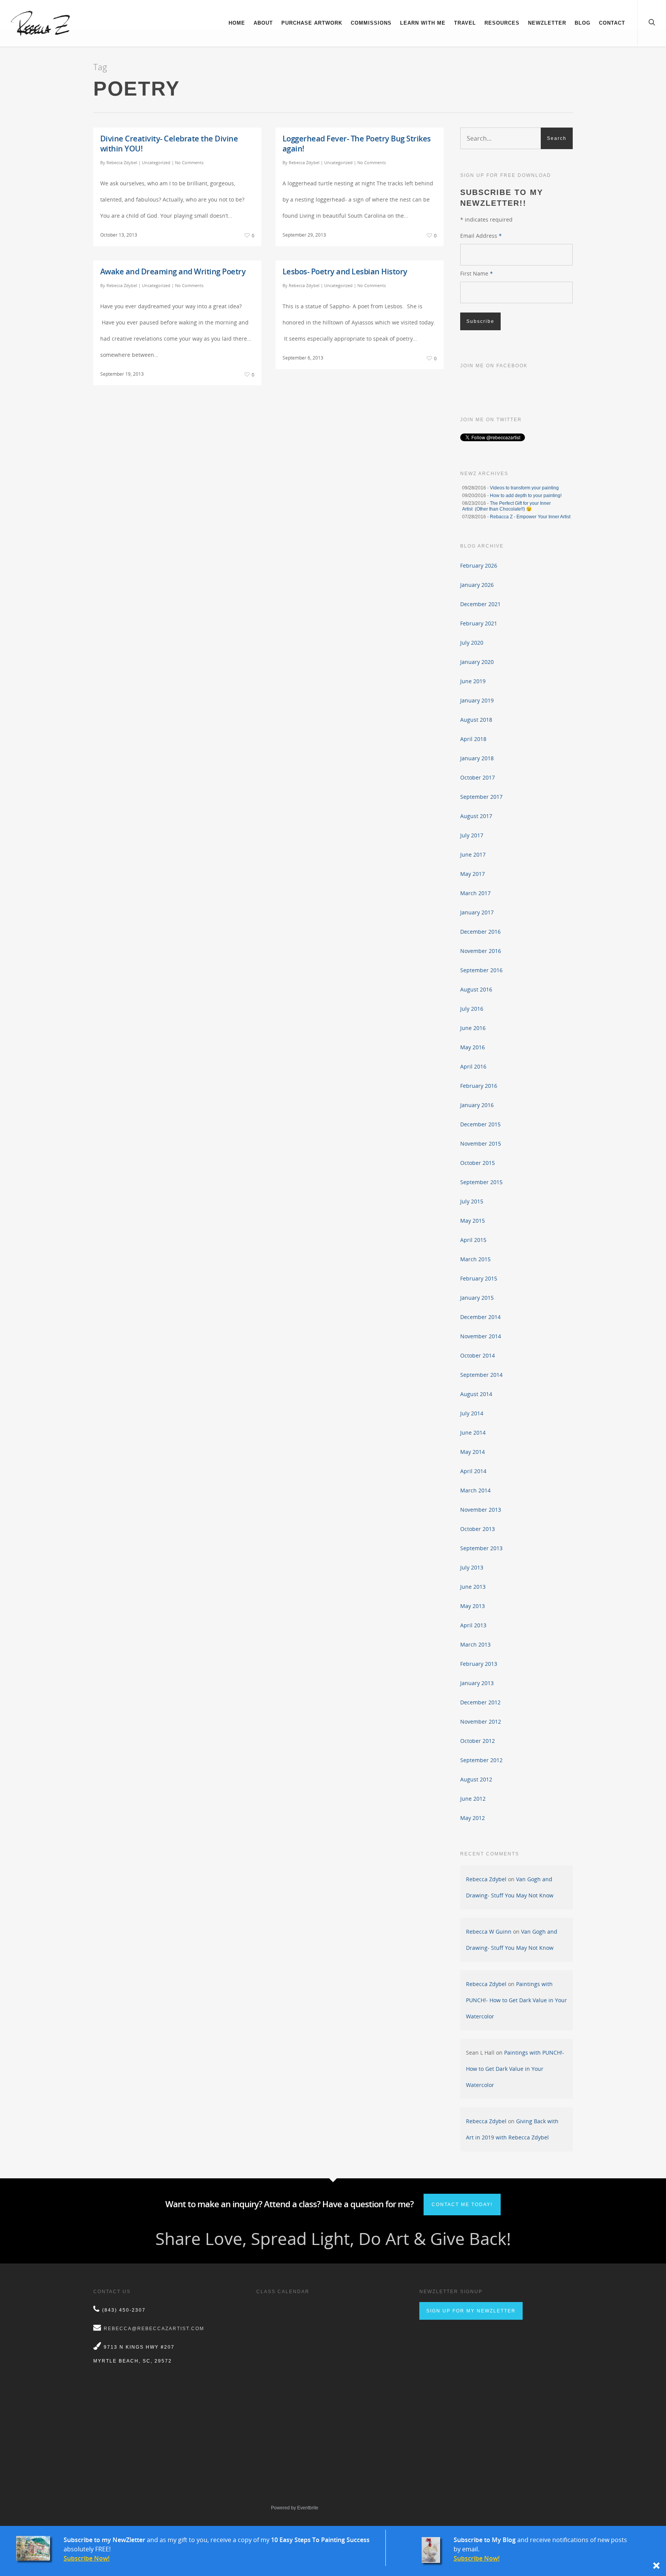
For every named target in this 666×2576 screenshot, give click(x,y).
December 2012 (480, 1702)
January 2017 (477, 912)
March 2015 (475, 1259)
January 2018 (477, 758)
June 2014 (473, 1433)
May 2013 (473, 1606)
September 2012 (481, 1760)
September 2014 (481, 1375)
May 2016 (473, 1047)
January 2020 (477, 662)
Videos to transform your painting (524, 488)
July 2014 (472, 1413)
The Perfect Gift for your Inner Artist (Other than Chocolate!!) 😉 (506, 506)
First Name (477, 273)
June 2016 (473, 1028)
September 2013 (481, 1548)
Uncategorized (156, 162)
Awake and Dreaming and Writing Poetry (173, 271)
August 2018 (476, 720)
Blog (583, 23)
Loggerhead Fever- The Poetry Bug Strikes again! (357, 144)
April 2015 (473, 1240)
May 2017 (473, 874)
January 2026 (477, 585)
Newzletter (547, 23)
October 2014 (478, 1355)
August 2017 (476, 816)
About (263, 23)
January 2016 (477, 1105)
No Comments (189, 162)
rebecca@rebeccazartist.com (154, 2329)
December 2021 (480, 604)
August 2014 (476, 1394)
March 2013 (475, 1644)
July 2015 (472, 1201)
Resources (502, 23)
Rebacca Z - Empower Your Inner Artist (530, 517)
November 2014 (481, 1336)
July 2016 (472, 1009)
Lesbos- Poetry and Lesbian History (345, 271)
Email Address (481, 236)
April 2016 (473, 1066)
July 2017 (472, 835)
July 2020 (472, 643)
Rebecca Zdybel (122, 162)
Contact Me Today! (462, 2205)
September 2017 (481, 797)
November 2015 (481, 1143)
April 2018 (473, 739)
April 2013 (473, 1625)
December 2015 (480, 1124)
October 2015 (478, 1163)
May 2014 (473, 1452)
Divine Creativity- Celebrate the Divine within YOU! (169, 144)
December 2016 (480, 932)
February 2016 (479, 1086)
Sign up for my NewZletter (471, 2311)
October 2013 (478, 1529)
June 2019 (473, 681)
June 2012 (473, 1799)
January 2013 (477, 1683)
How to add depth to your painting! (526, 496)
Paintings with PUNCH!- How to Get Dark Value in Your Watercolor (516, 2000)
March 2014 (475, 1490)
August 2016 (476, 989)
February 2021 (479, 623)
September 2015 (481, 1182)
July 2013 (472, 1567)
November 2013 (481, 1510)
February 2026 (479, 565)
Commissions (371, 23)
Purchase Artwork (312, 23)
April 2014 (473, 1471)
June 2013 (473, 1587)
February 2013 (479, 1664)
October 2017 (478, 777)
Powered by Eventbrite (295, 2508)
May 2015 (473, 1221)
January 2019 (477, 700)
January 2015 (477, 1298)
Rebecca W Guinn (489, 1932)
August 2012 (476, 1779)
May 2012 (473, 1818)
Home (237, 23)
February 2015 (479, 1278)
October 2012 (478, 1741)
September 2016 (481, 970)
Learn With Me (423, 23)
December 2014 (480, 1317)
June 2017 (473, 854)
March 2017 (475, 893)
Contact (612, 23)
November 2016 (481, 951)
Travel (465, 23)
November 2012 (481, 1722)
